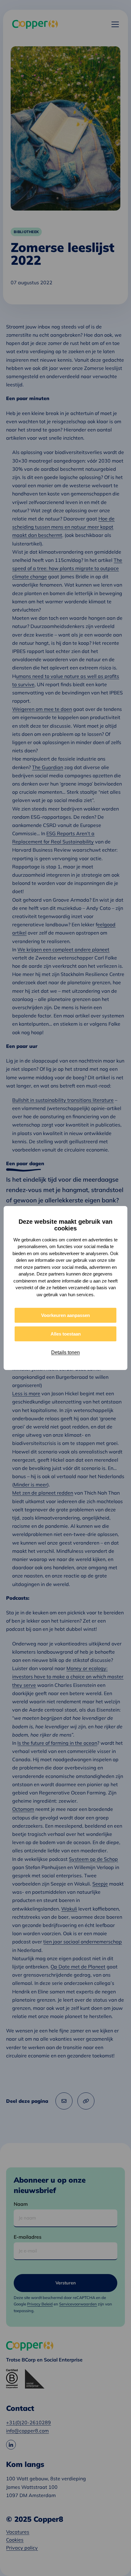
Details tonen (65, 1352)
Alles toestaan (66, 1334)
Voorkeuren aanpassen (65, 1315)
